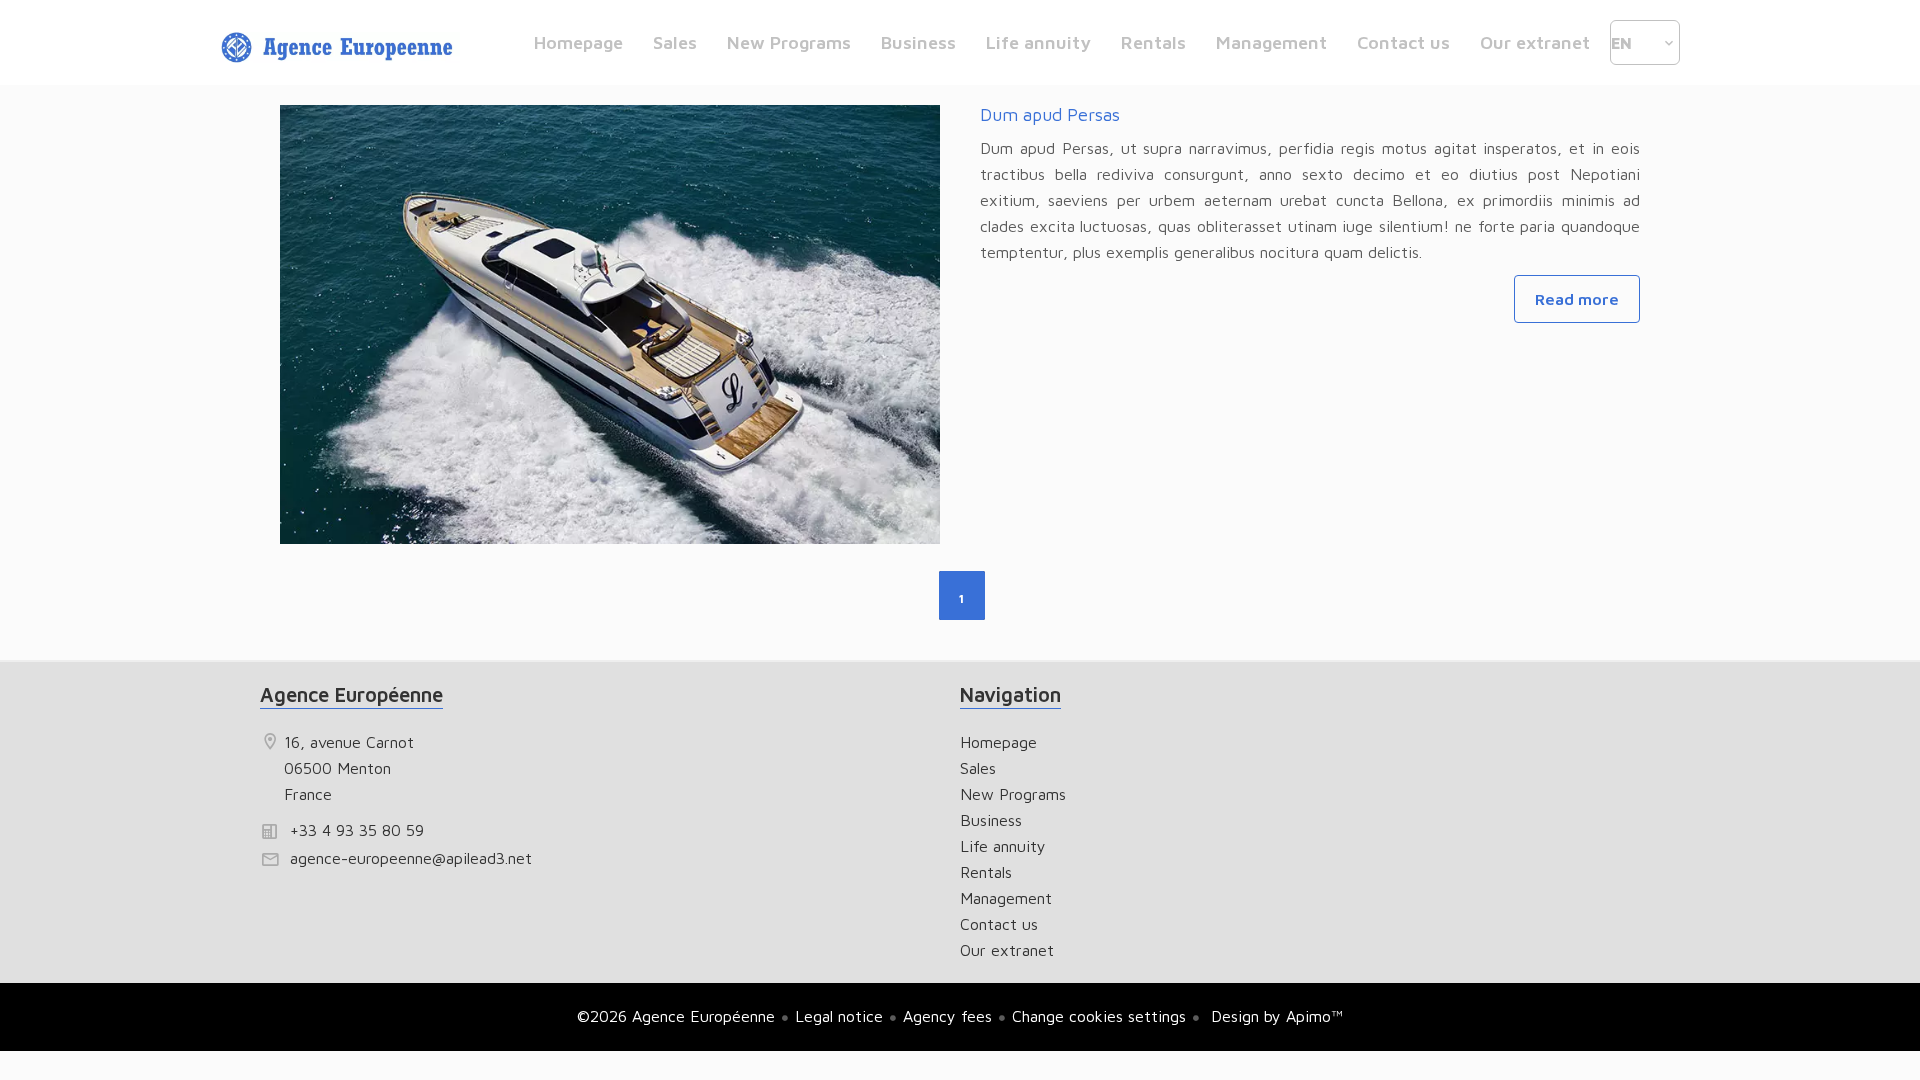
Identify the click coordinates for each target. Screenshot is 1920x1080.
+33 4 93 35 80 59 (357, 830)
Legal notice (839, 1016)
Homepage (340, 47)
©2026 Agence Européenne (676, 1016)
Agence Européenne (351, 694)
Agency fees (947, 1016)
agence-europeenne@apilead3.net (411, 858)
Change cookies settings (1099, 1016)
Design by (1274, 1016)
